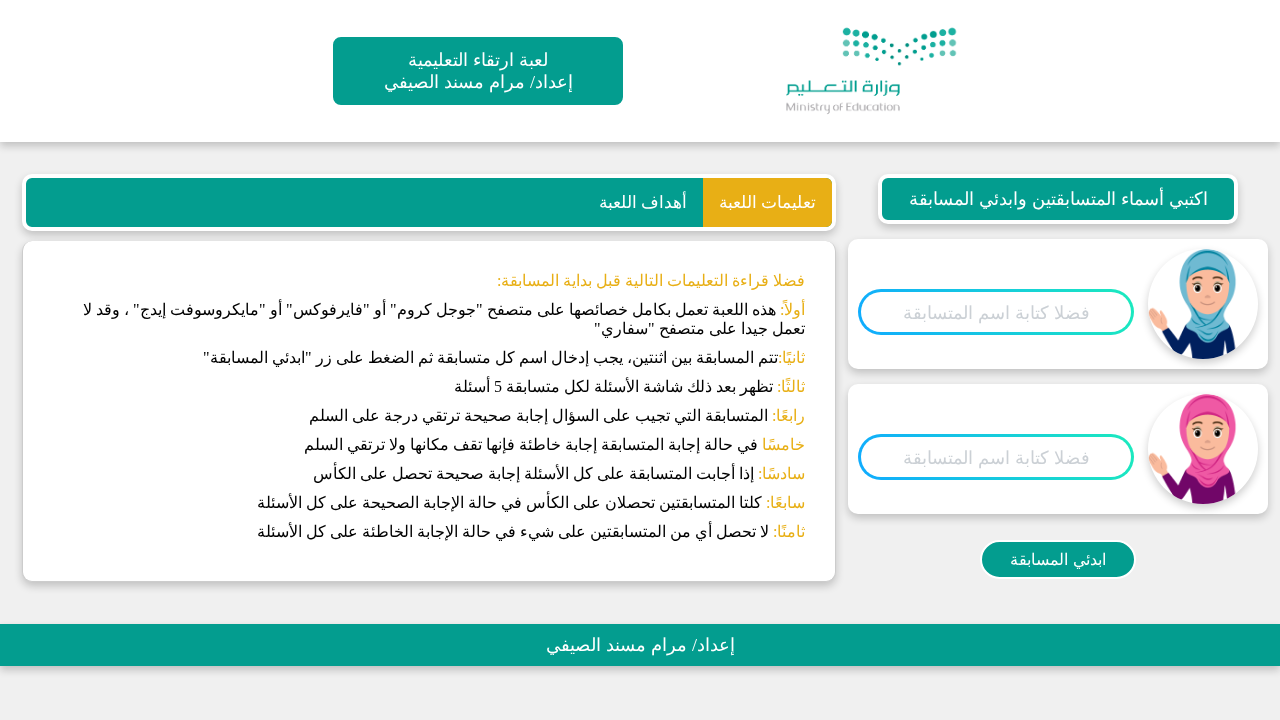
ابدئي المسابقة (1058, 559)
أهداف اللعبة (643, 202)
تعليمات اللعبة (767, 202)
